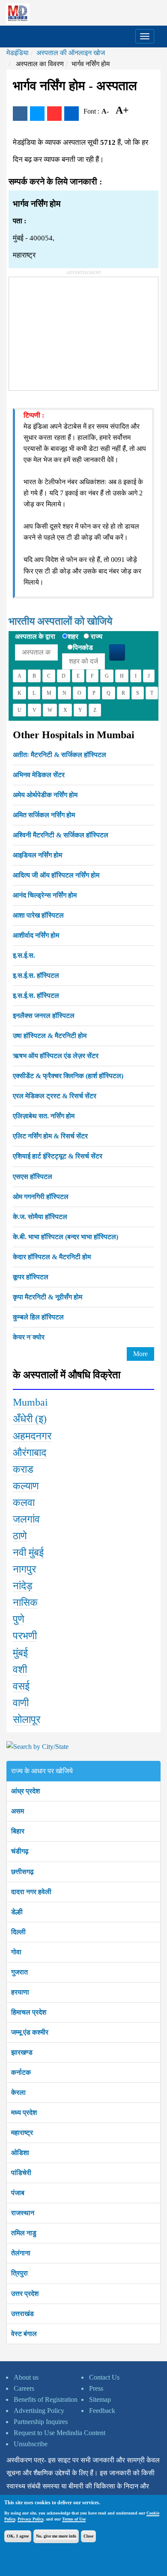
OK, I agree (18, 2536)
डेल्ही (17, 1912)
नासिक (25, 1602)
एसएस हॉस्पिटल (33, 1177)
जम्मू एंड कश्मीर (30, 2032)
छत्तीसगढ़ (22, 1872)
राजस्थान (23, 2213)
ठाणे (20, 1536)
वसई (21, 1686)
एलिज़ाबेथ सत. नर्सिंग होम (44, 1116)
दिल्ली (18, 1932)
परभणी (25, 1636)
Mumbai (30, 1402)
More (140, 1354)
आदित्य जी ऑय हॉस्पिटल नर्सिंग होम (56, 875)
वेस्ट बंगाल (24, 2334)
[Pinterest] (54, 114)
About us (26, 2377)
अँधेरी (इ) (30, 1419)
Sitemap (100, 2399)
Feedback (102, 2411)
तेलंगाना (21, 2253)
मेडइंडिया (18, 53)
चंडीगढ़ (20, 1851)
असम (18, 1811)
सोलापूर (27, 1719)
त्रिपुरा (19, 2273)
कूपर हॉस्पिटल (31, 1277)
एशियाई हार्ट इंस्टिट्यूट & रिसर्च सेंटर (58, 1156)
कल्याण (26, 1486)
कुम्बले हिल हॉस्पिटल (38, 1317)
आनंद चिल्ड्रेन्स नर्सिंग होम (45, 895)
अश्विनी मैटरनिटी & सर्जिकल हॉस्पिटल (61, 835)
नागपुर (24, 1569)
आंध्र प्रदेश (25, 1791)
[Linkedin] (72, 114)
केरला (18, 2092)
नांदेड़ (23, 1586)
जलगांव (26, 1519)
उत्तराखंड (22, 2314)
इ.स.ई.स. (24, 955)
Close (88, 2536)
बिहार (18, 1831)
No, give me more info (56, 2536)
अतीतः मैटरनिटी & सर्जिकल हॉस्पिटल (60, 755)
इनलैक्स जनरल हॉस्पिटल (44, 1016)
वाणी (21, 1703)
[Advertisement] (73, 330)
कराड (23, 1469)
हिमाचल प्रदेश (29, 2012)
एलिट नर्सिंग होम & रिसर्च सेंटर (50, 1136)
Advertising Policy (39, 2411)
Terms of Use (74, 2519)
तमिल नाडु (24, 2233)
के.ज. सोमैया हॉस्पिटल (40, 1217)
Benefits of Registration (46, 2399)
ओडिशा (20, 2153)
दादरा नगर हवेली (31, 1892)
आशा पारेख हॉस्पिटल (38, 915)
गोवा (16, 1952)
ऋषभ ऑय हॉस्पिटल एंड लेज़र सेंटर (56, 1056)
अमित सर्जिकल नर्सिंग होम (44, 815)
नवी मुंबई (28, 1553)
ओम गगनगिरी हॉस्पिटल (41, 1197)
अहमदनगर (32, 1436)
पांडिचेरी (21, 2173)
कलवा (24, 1503)
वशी (20, 1670)
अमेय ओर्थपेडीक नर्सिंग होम (45, 795)
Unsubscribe (31, 2444)
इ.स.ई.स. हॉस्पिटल (36, 975)
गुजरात (19, 1972)
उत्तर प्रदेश (25, 2294)
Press (96, 2388)
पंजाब (18, 2193)
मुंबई (20, 1653)
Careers (24, 2388)
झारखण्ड (22, 2052)
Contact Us (104, 2377)
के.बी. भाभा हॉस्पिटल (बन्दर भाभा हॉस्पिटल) (66, 1237)
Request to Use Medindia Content (60, 2433)
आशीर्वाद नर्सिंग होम (36, 935)
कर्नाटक (21, 2072)
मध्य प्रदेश (24, 2113)
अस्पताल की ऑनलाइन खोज (71, 53)
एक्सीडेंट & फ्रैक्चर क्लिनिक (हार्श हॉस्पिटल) (68, 1076)
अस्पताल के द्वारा (35, 636)
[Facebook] (20, 114)
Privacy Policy (30, 2519)
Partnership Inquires (41, 2422)
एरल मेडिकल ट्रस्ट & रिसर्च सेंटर (55, 1096)
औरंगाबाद (30, 1453)
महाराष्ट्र (22, 2133)
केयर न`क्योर (29, 1337)
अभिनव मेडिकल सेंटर (39, 775)
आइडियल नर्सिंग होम (37, 855)
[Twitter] (37, 114)
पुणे (19, 1619)
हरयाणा (20, 1992)
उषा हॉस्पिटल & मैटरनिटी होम (50, 1036)
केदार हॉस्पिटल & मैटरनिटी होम (52, 1257)
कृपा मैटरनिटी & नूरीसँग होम (48, 1297)
